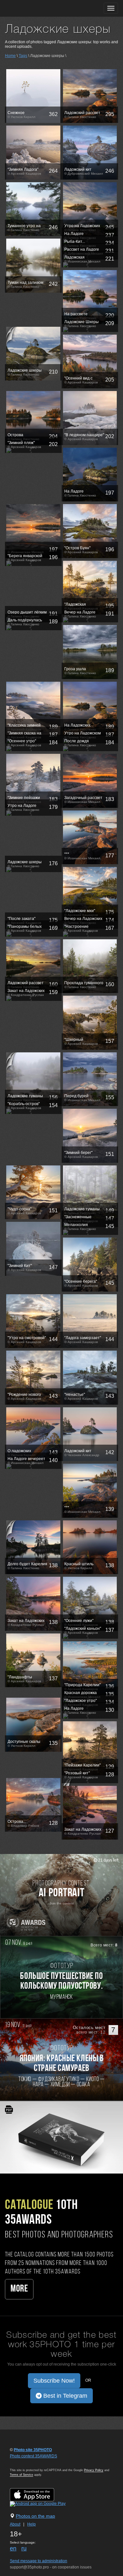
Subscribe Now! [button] (54, 2381)
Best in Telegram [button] (64, 2396)
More (19, 2289)
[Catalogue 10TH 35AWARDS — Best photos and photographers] (61, 2137)
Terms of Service (21, 2475)
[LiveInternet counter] (24, 2462)
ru (24, 2548)
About (15, 2524)
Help (31, 2524)
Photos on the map (35, 2516)
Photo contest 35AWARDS (33, 2456)
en (13, 2548)
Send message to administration (39, 2561)
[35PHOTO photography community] (31, 8)
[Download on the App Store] (39, 2494)
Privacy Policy (94, 2470)
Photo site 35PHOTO (33, 2450)
